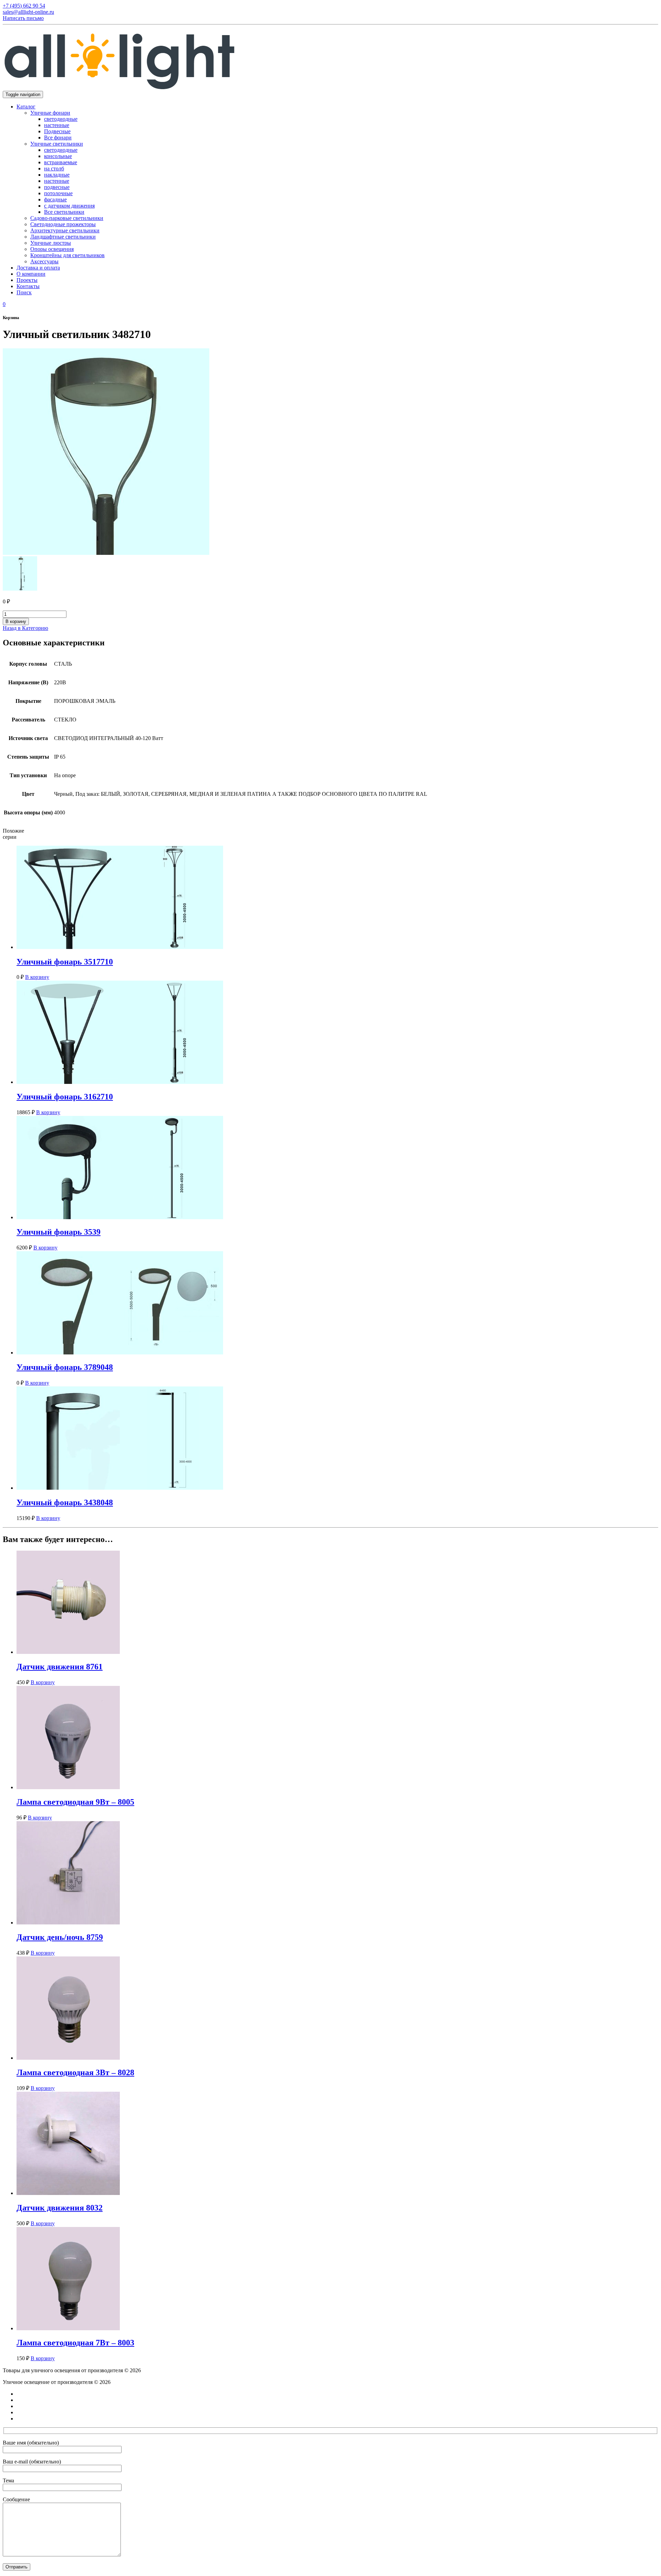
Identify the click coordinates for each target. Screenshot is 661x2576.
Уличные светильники (57, 144)
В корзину (16, 621)
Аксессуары (44, 261)
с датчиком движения (69, 206)
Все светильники (64, 212)
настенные (57, 125)
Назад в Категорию (25, 628)
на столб (54, 168)
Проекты (27, 280)
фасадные (55, 199)
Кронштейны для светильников (67, 255)
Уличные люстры (51, 243)
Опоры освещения (52, 249)
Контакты (28, 286)
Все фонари (58, 138)
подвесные (57, 187)
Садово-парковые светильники (67, 218)
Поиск (24, 292)
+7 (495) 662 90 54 (24, 6)
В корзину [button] (37, 977)
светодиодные (61, 119)
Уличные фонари (50, 113)
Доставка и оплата (38, 268)
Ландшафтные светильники (63, 237)
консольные (58, 156)
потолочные (58, 193)
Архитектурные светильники (65, 230)
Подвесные (57, 131)
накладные (57, 175)
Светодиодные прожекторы (63, 224)
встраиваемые (61, 162)
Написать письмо (23, 18)
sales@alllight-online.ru (28, 12)
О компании (31, 274)
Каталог (26, 107)
